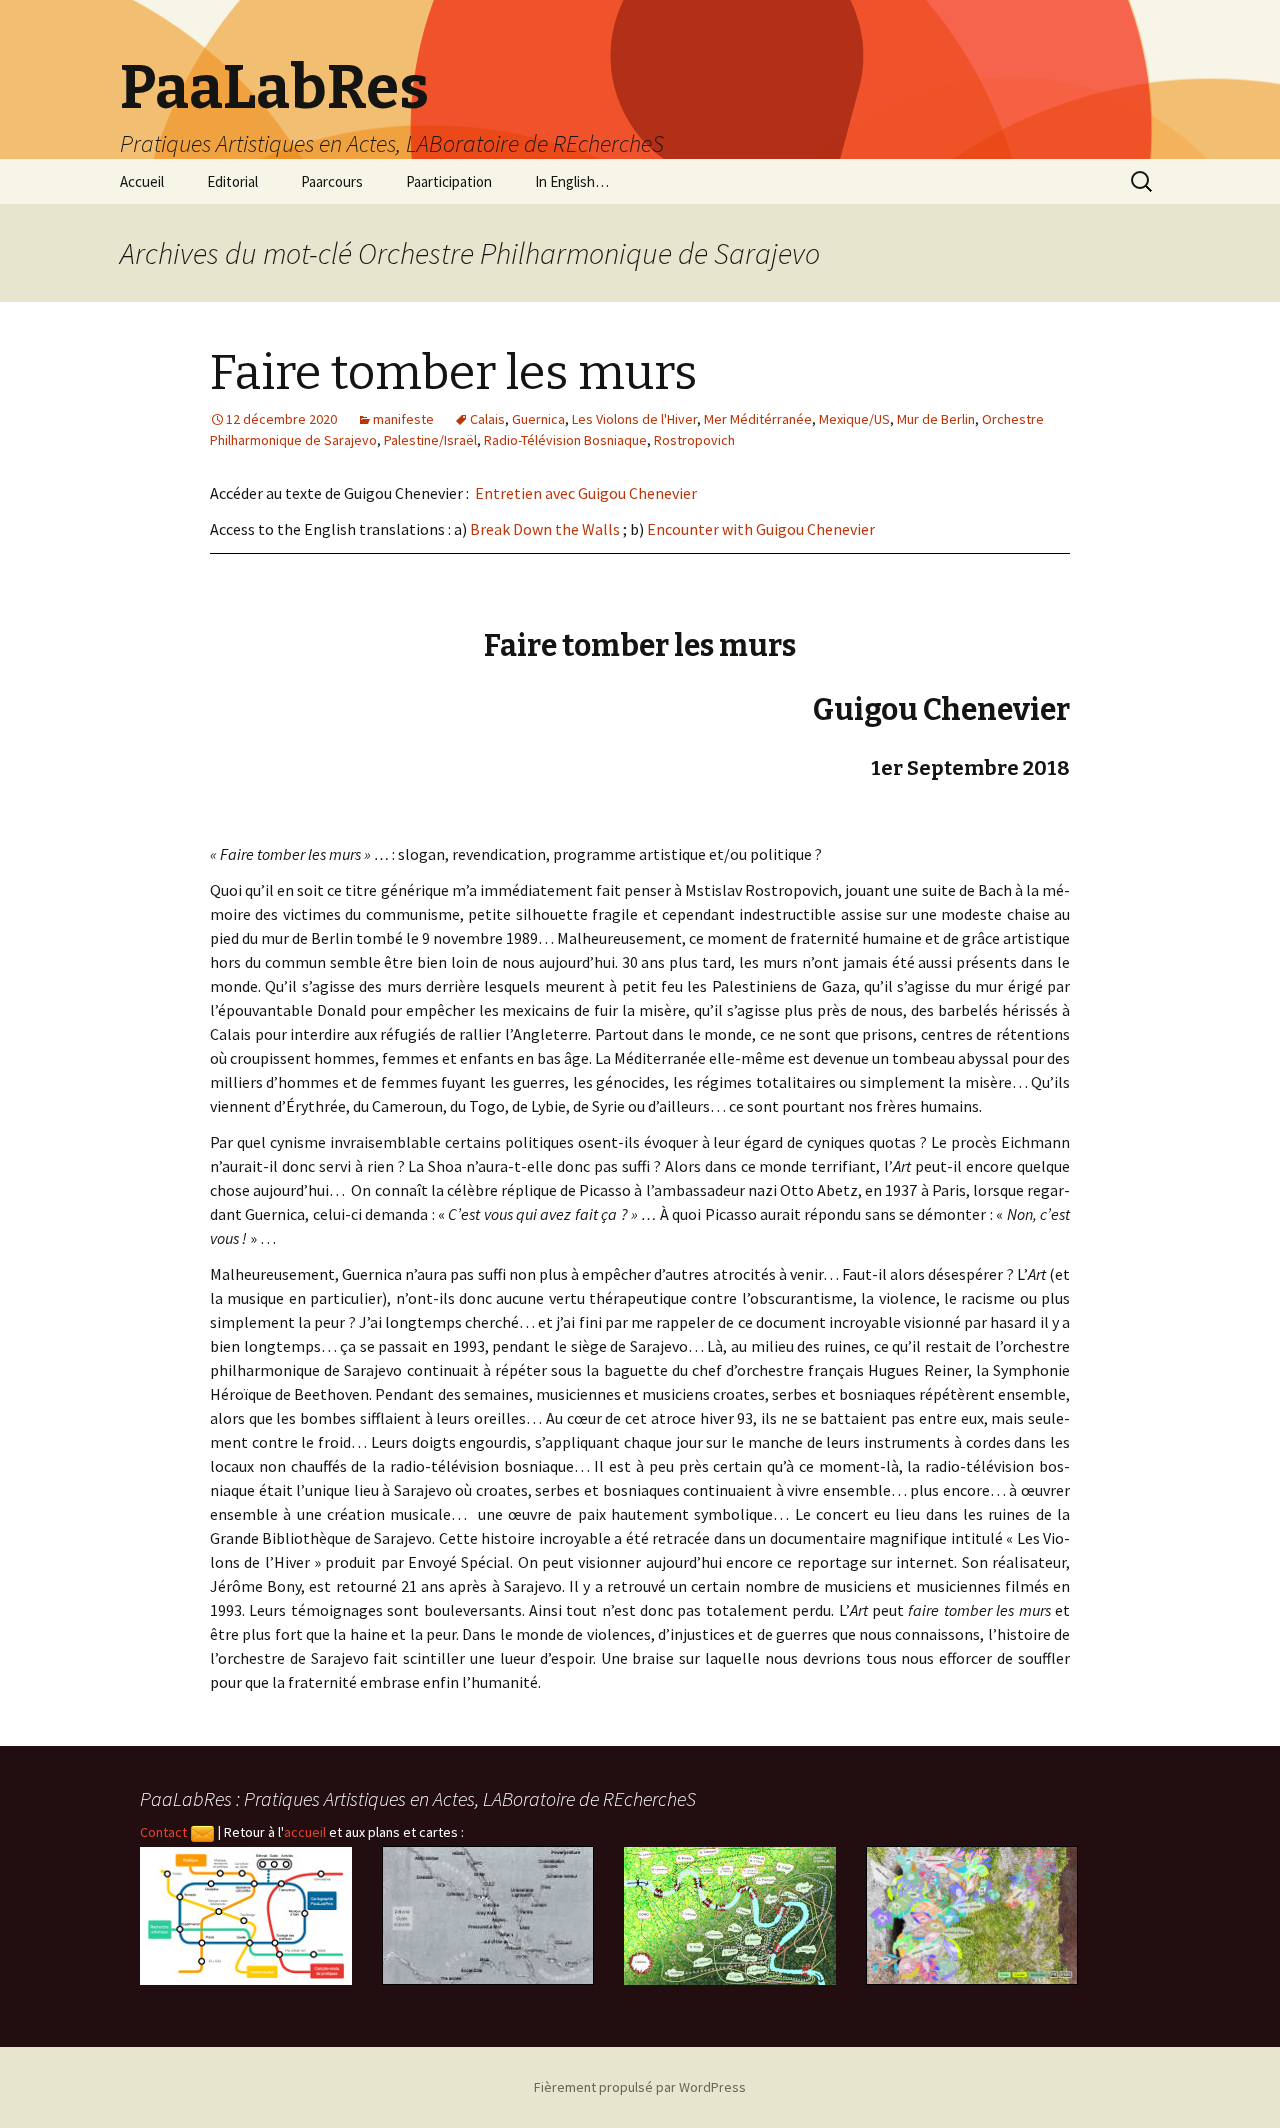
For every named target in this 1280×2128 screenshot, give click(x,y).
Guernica (538, 419)
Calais (487, 419)
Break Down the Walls (545, 529)
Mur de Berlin (936, 419)
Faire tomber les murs (453, 373)
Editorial (232, 181)
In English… (572, 181)
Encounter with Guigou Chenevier (761, 529)
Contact (165, 1832)
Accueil (142, 181)
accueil (305, 1832)
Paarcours (332, 181)
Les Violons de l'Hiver (634, 419)
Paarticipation (449, 181)
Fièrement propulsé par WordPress (640, 2087)
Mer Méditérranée (758, 419)
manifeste (403, 419)
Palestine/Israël (430, 440)
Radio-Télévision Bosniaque (565, 440)
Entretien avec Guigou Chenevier (586, 493)
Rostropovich (694, 440)
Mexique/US (854, 419)
